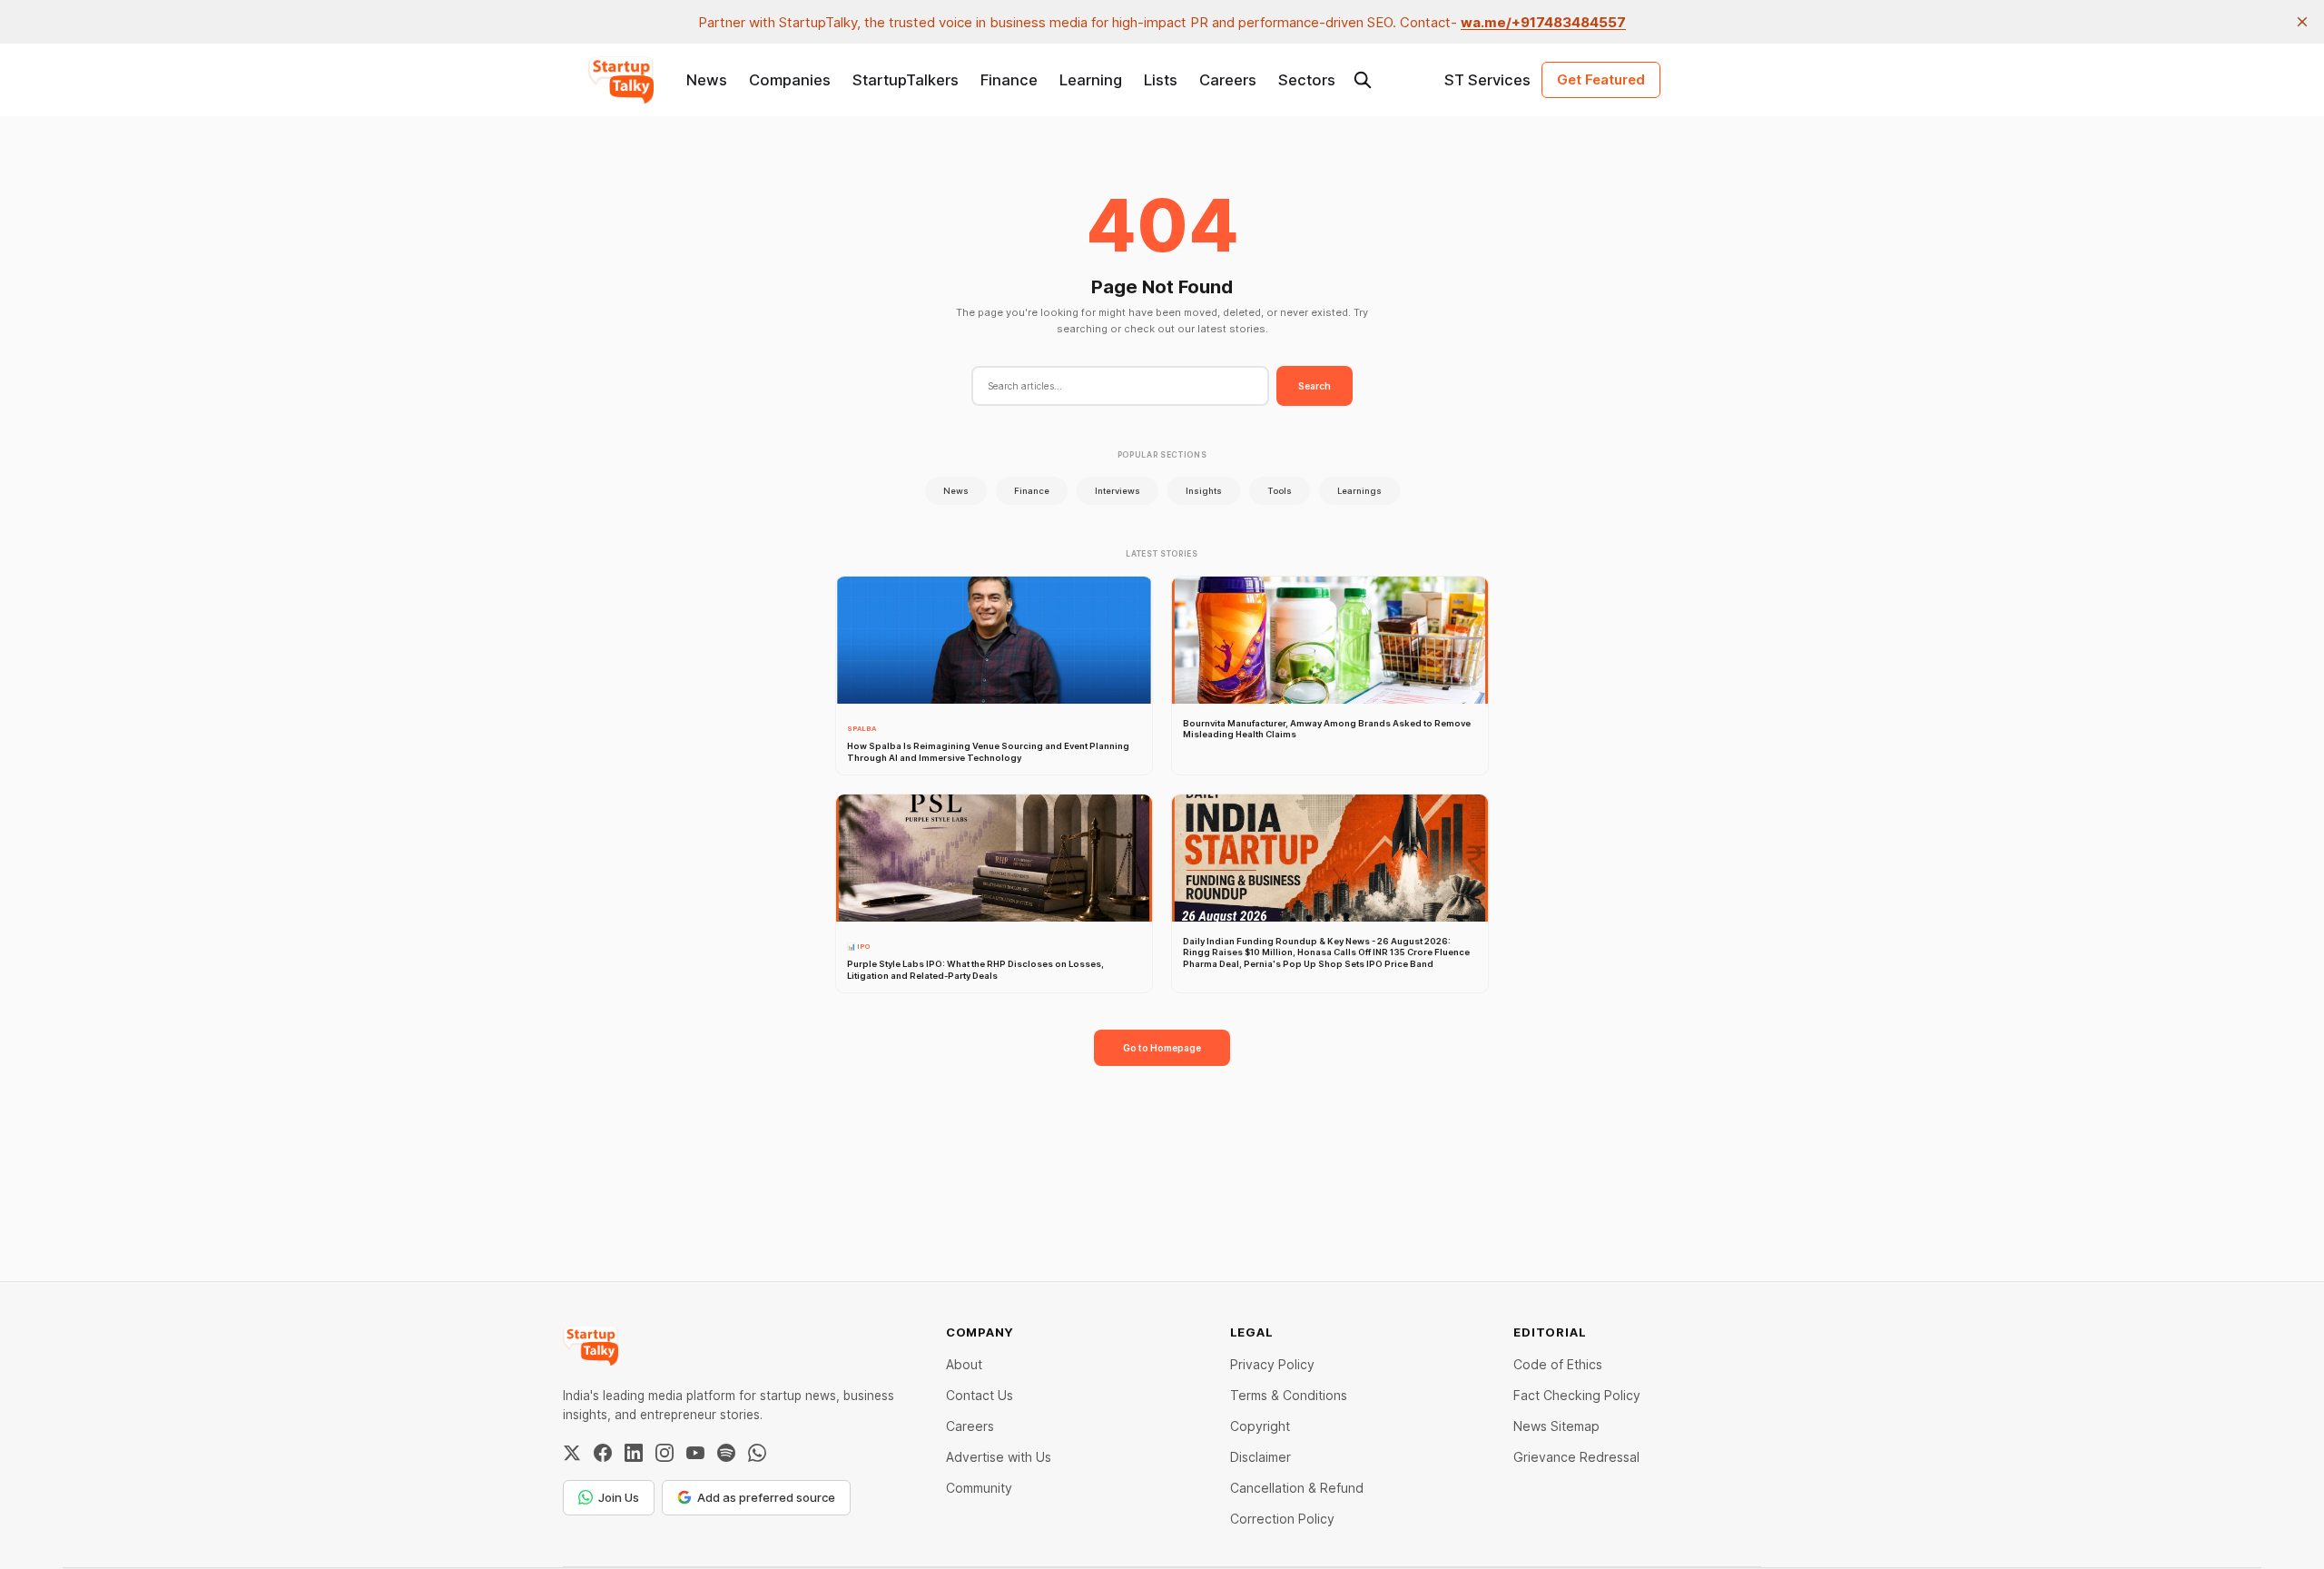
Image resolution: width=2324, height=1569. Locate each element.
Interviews (1118, 491)
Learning (1091, 80)
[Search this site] (1363, 80)
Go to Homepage (1162, 1048)
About (964, 1364)
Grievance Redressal (1576, 1457)
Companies (790, 80)
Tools (1280, 491)
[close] (2302, 22)
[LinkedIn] (634, 1453)
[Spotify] (726, 1453)
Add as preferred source (766, 1497)
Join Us (619, 1497)
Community (979, 1488)
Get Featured (1601, 79)
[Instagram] (665, 1453)
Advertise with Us (999, 1457)
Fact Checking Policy (1577, 1395)
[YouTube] (695, 1453)
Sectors (1307, 80)
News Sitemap (1556, 1426)
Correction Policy (1282, 1519)
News (707, 80)
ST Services (1487, 80)
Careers (1228, 80)
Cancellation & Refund (1297, 1488)
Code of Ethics (1558, 1364)
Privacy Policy (1272, 1364)
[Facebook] (603, 1453)
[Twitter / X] (572, 1453)
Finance (1009, 80)
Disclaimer (1260, 1457)
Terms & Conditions (1289, 1395)
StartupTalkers (906, 80)
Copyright (1260, 1426)
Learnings (1359, 491)
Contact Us (980, 1395)
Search (1315, 386)
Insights (1204, 491)
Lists (1161, 80)
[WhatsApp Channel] (757, 1453)
